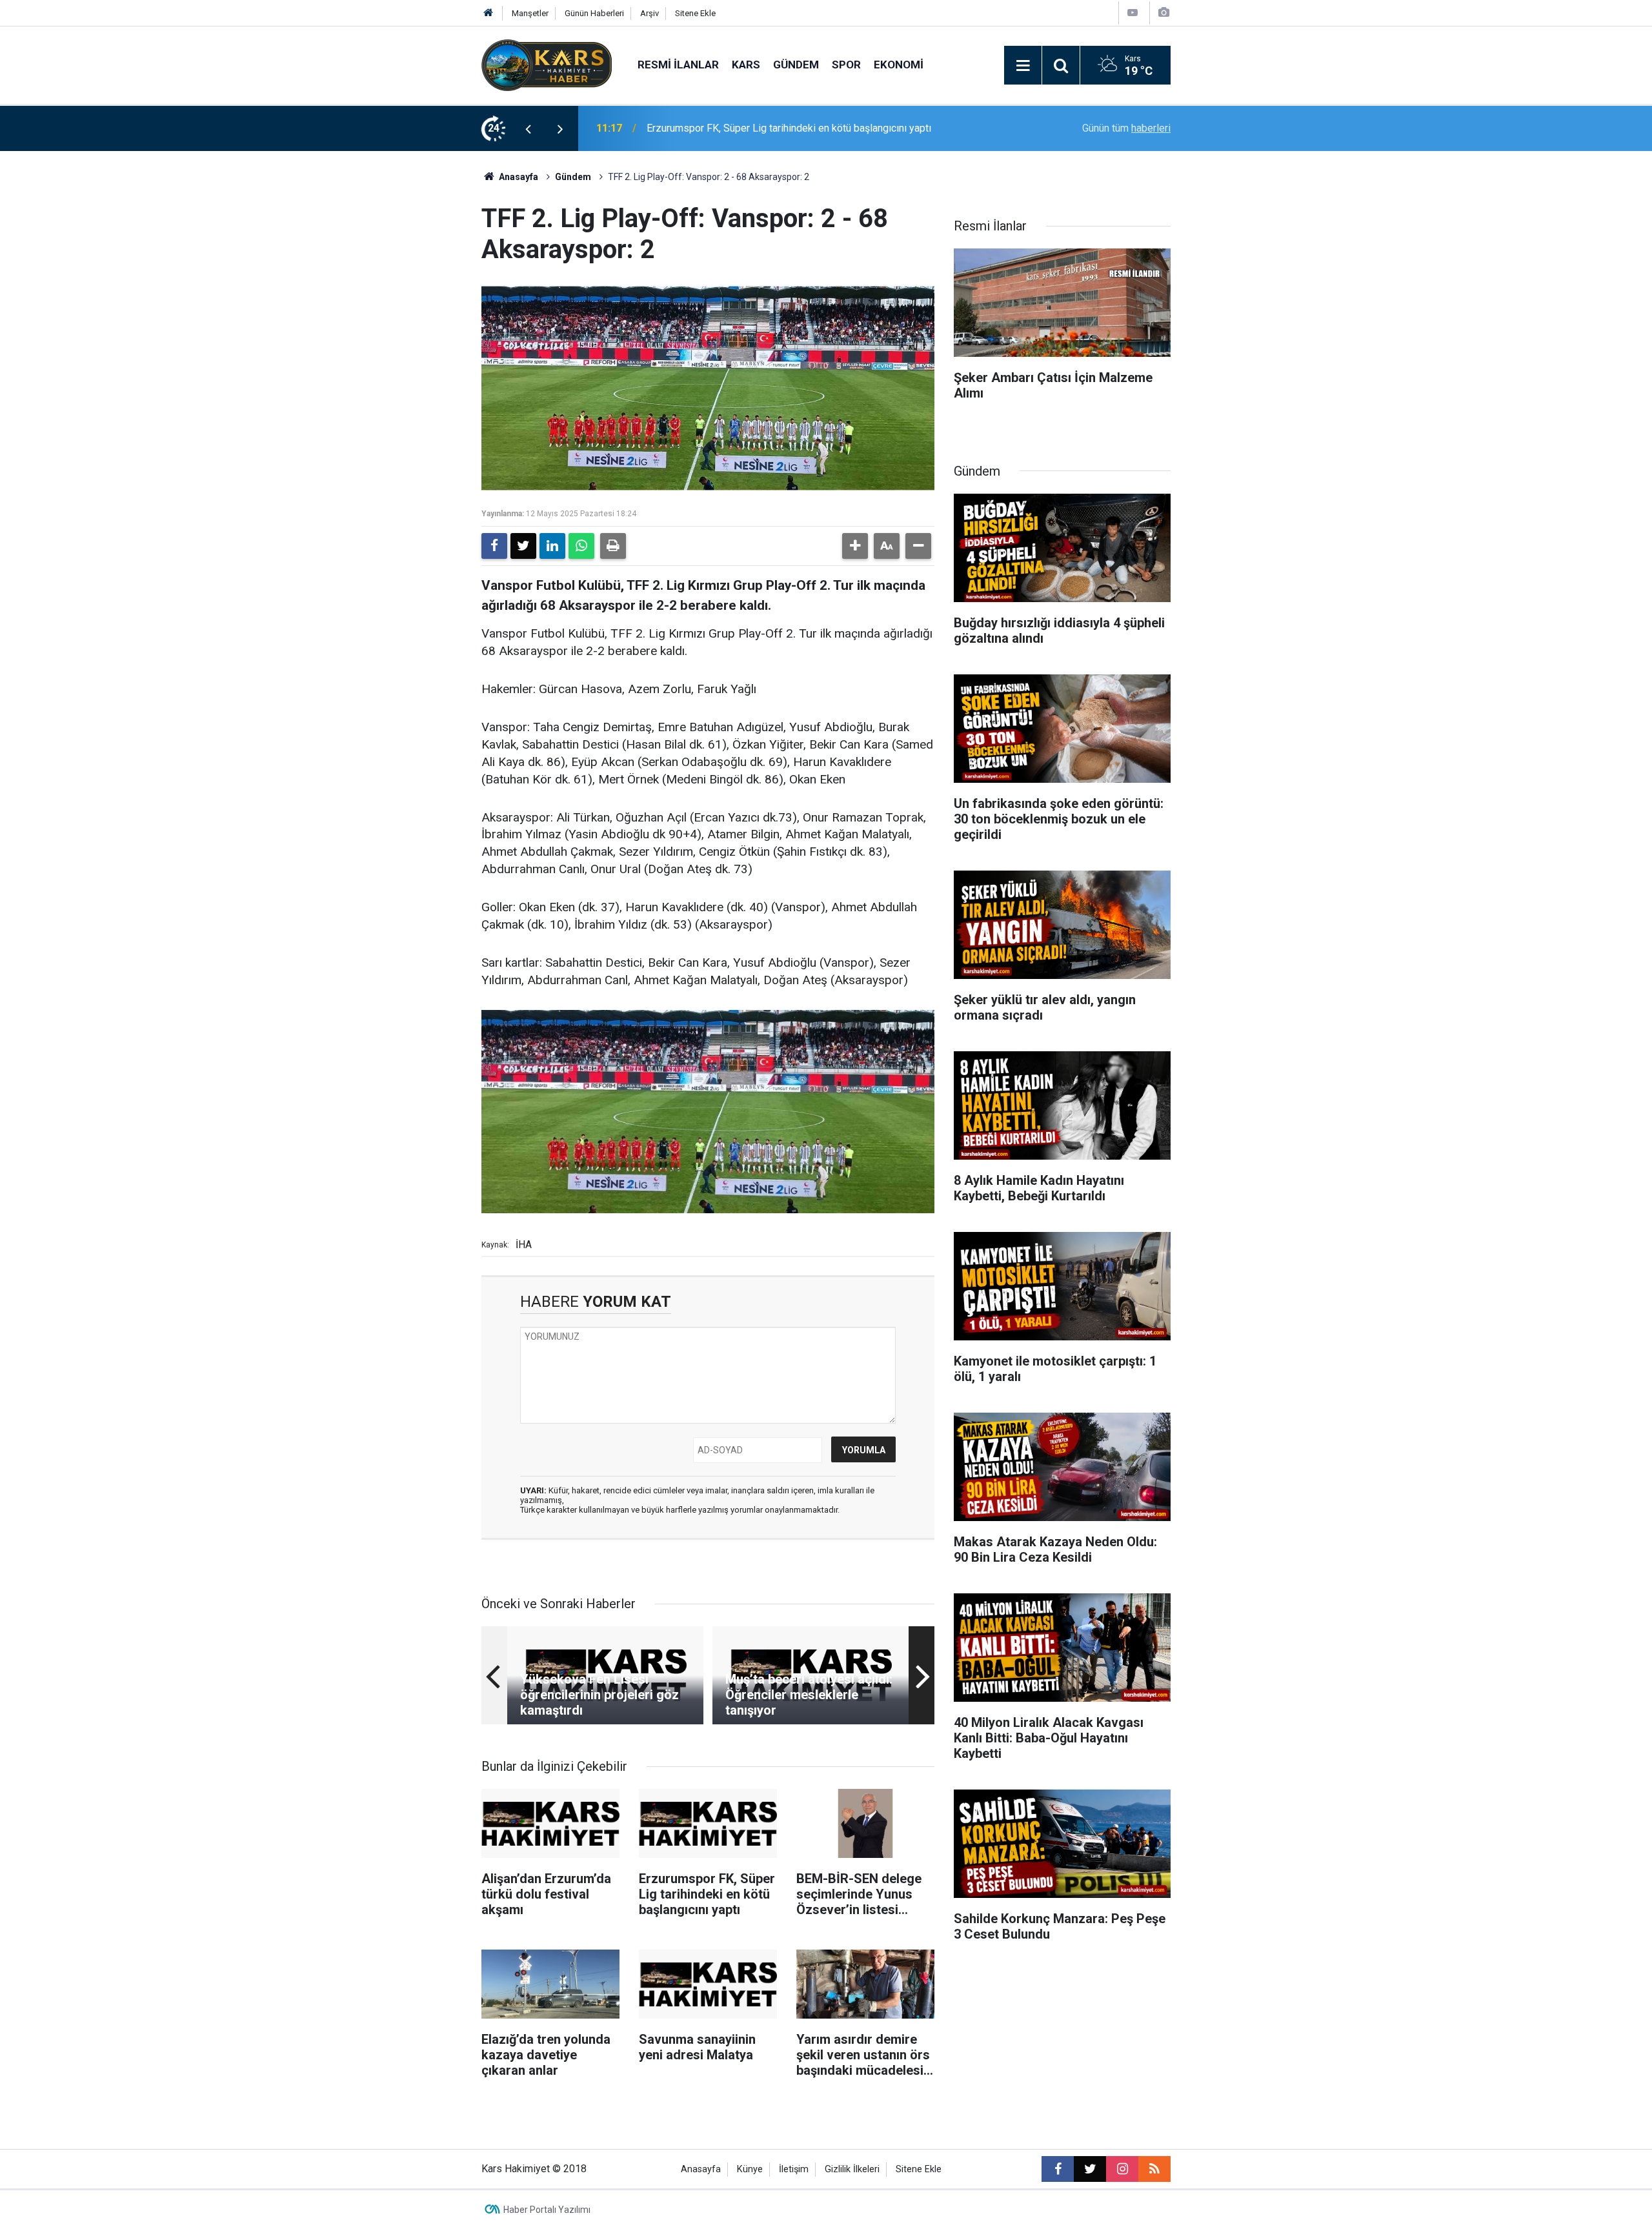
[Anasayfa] (489, 13)
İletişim (794, 2169)
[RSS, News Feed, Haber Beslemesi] (1154, 2169)
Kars (746, 65)
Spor (846, 65)
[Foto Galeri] (1163, 13)
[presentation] (528, 128)
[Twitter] (523, 546)
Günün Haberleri (594, 13)
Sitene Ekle (695, 13)
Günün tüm (1126, 128)
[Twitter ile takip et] (1090, 2169)
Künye (750, 2169)
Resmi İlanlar (678, 65)
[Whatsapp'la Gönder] (581, 546)
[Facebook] (494, 546)
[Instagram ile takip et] (1122, 2169)
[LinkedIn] (552, 546)
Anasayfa (518, 177)
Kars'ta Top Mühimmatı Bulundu (717, 128)
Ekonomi (899, 65)
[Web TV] (1133, 13)
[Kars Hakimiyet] (547, 64)
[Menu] (1023, 66)
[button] (855, 546)
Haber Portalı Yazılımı (547, 2210)
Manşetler (530, 13)
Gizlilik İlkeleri (852, 2169)
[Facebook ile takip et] (1058, 2169)
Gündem (796, 65)
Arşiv (650, 13)
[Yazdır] (613, 546)
